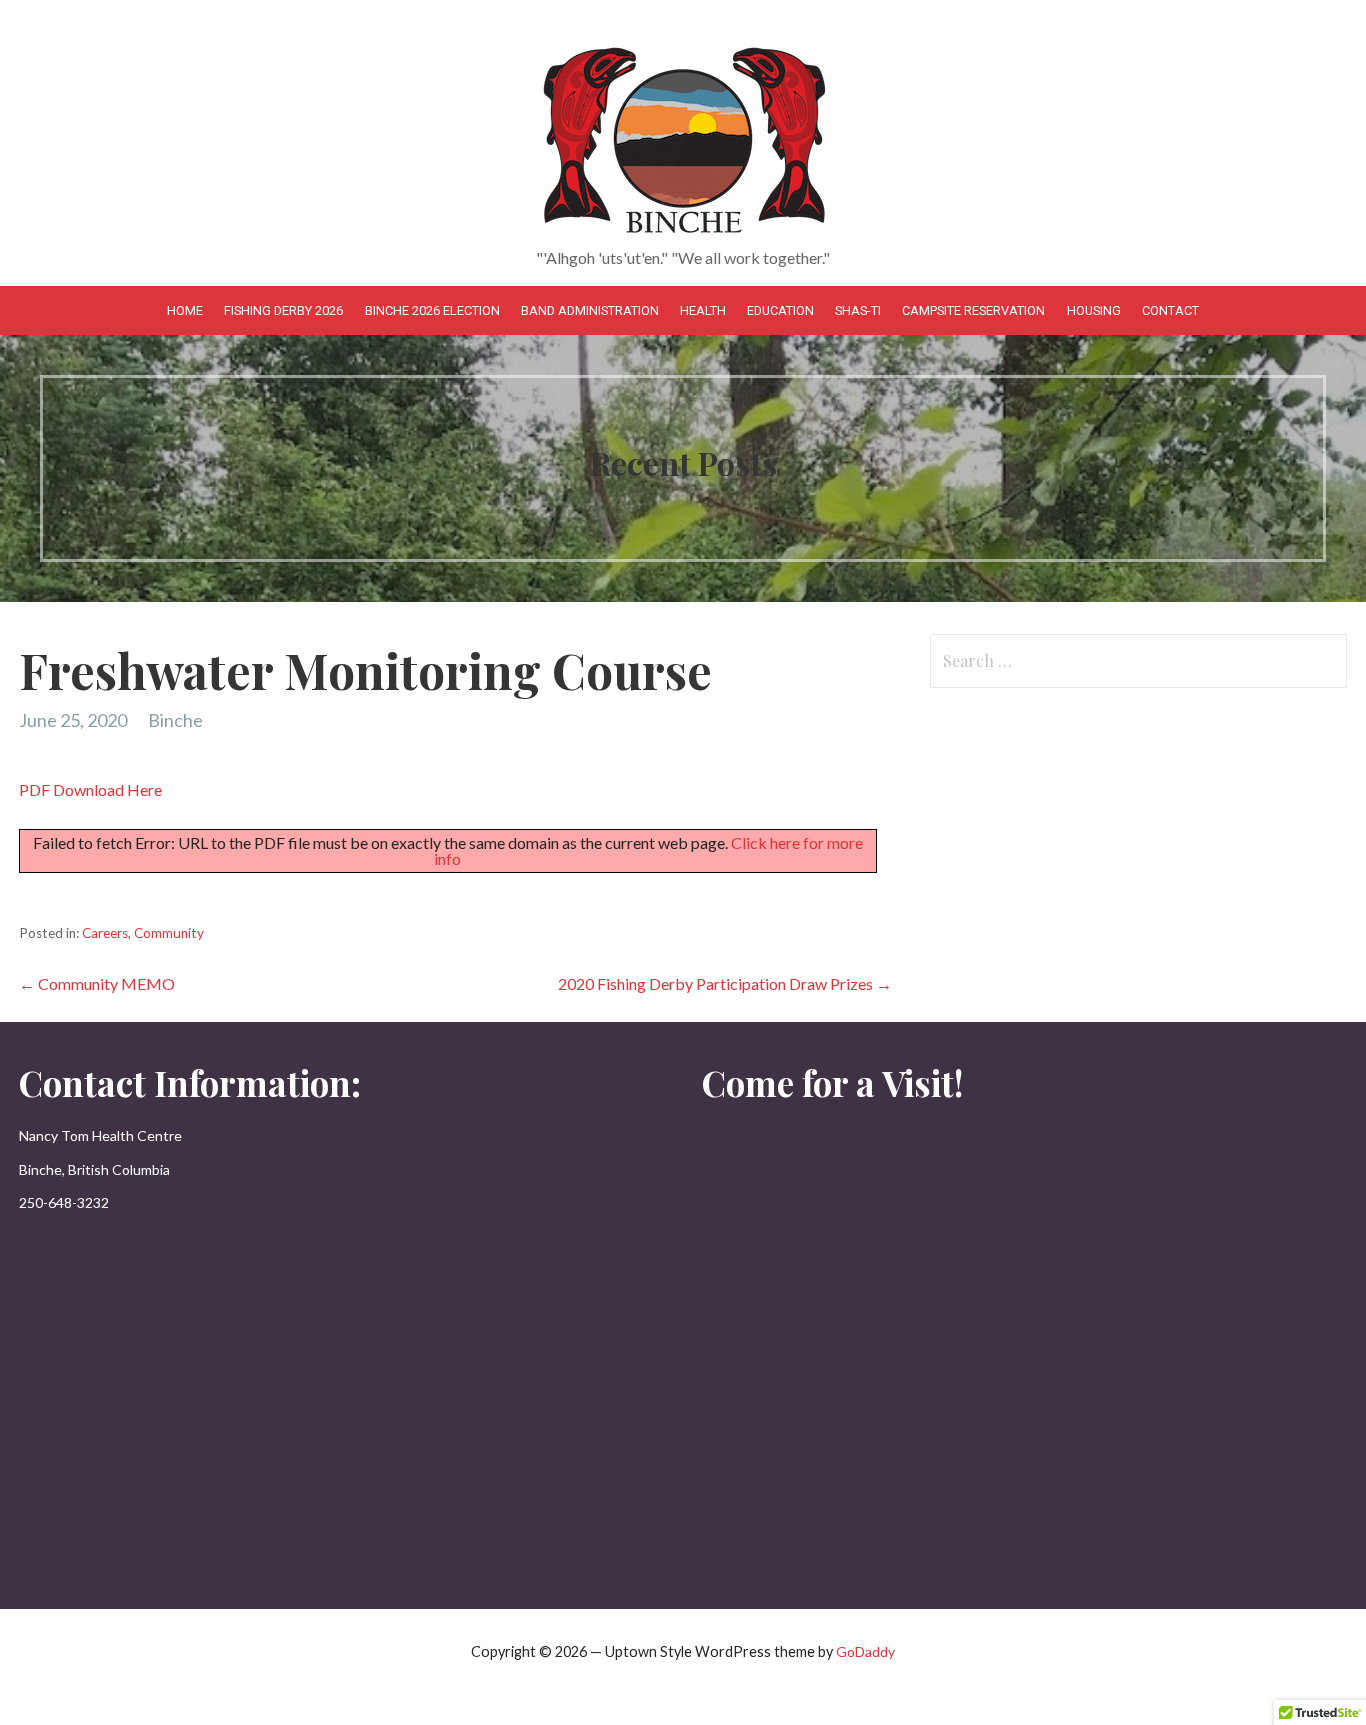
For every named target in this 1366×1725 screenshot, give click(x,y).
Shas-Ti (858, 310)
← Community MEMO (97, 983)
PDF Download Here (90, 789)
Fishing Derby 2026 (283, 310)
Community (169, 933)
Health (703, 310)
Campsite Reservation (973, 310)
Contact (1170, 310)
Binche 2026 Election (432, 310)
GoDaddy (865, 1651)
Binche (175, 720)
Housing (1094, 310)
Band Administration (590, 310)
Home (185, 310)
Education (780, 310)
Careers (105, 933)
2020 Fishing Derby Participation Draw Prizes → (725, 983)
